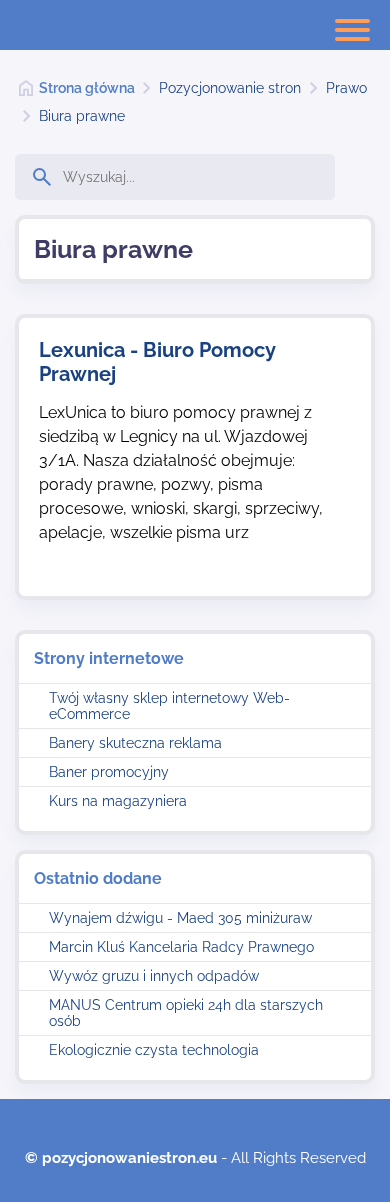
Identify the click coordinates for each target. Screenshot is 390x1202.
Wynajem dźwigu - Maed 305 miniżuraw (180, 918)
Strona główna (87, 88)
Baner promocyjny (109, 772)
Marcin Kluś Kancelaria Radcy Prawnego (181, 947)
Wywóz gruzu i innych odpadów (154, 976)
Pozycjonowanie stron (230, 88)
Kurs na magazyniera (118, 801)
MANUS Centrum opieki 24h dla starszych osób (186, 1013)
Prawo (346, 88)
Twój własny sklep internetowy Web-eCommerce (169, 706)
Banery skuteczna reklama (135, 743)
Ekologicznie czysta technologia (154, 1050)
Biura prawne (82, 116)
